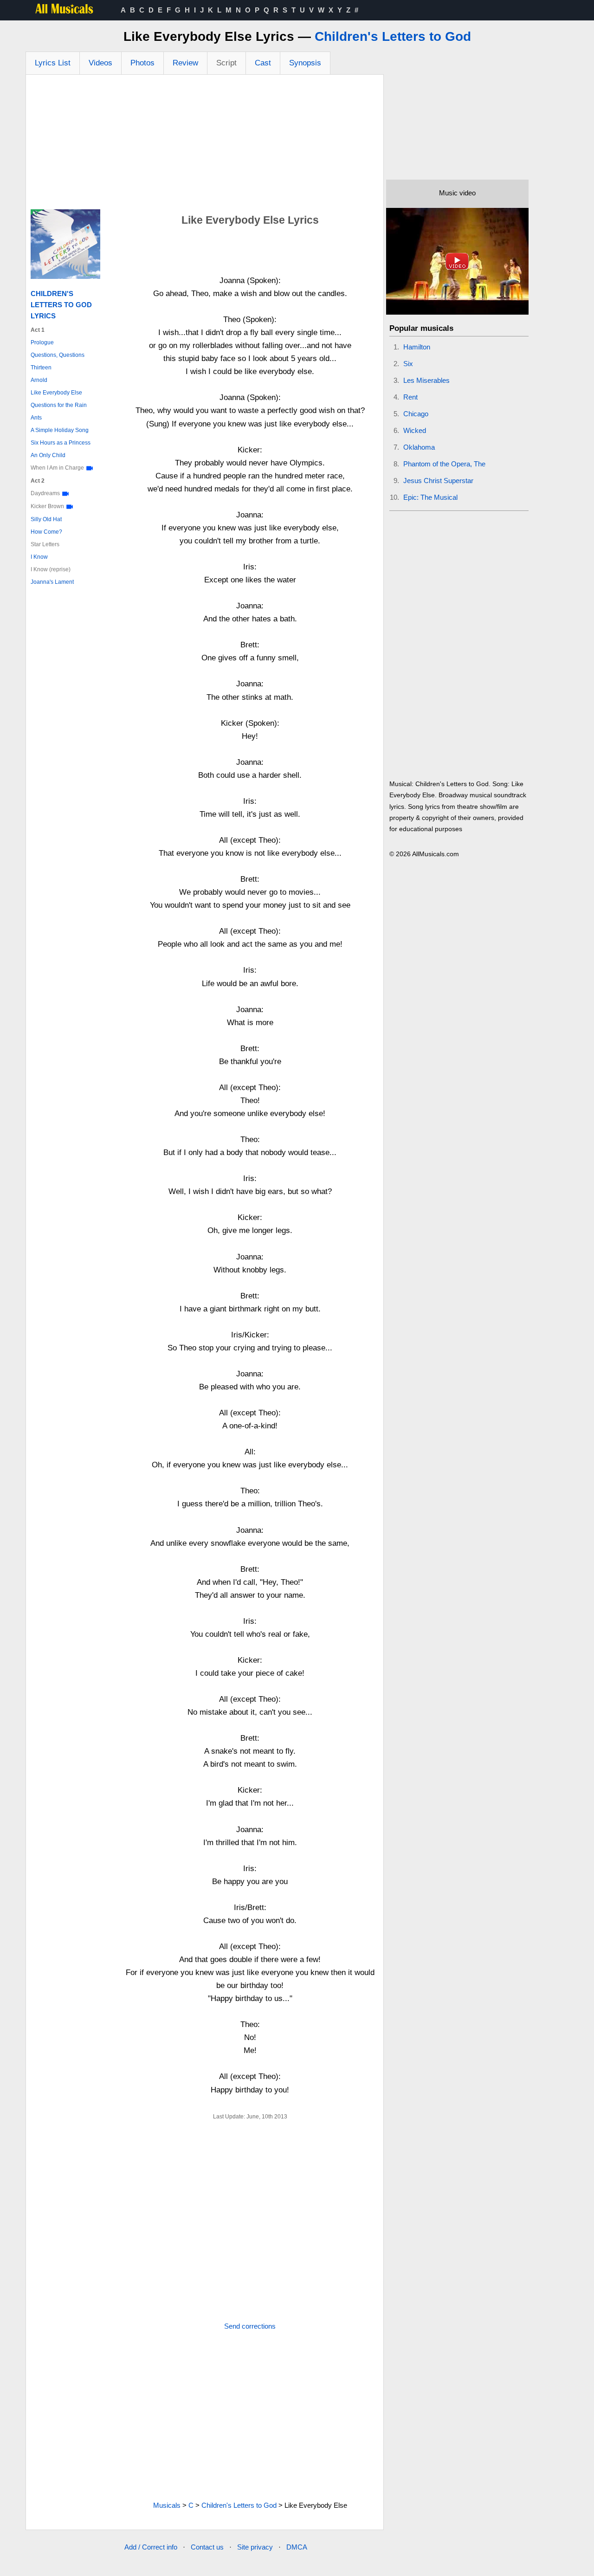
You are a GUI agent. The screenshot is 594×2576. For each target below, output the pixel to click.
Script (226, 63)
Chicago (416, 414)
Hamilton (417, 347)
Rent (410, 397)
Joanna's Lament (52, 582)
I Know (39, 557)
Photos (142, 63)
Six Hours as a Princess (61, 443)
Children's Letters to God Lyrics (61, 305)
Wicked (415, 430)
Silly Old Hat (46, 519)
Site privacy (255, 2547)
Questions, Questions (58, 355)
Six (408, 364)
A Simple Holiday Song (60, 430)
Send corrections (250, 2326)
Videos (100, 63)
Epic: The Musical (430, 497)
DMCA (297, 2547)
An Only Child (48, 455)
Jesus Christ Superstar (438, 481)
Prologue (42, 342)
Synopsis (305, 63)
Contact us (207, 2547)
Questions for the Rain (59, 405)
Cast (263, 63)
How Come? (46, 532)
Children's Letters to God (393, 36)
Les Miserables (426, 380)
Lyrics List (53, 63)
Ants (36, 418)
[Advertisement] (205, 144)
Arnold (39, 380)
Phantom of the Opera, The (444, 464)
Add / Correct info (151, 2547)
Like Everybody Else (56, 393)
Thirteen (41, 368)
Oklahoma (419, 447)
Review (185, 63)
